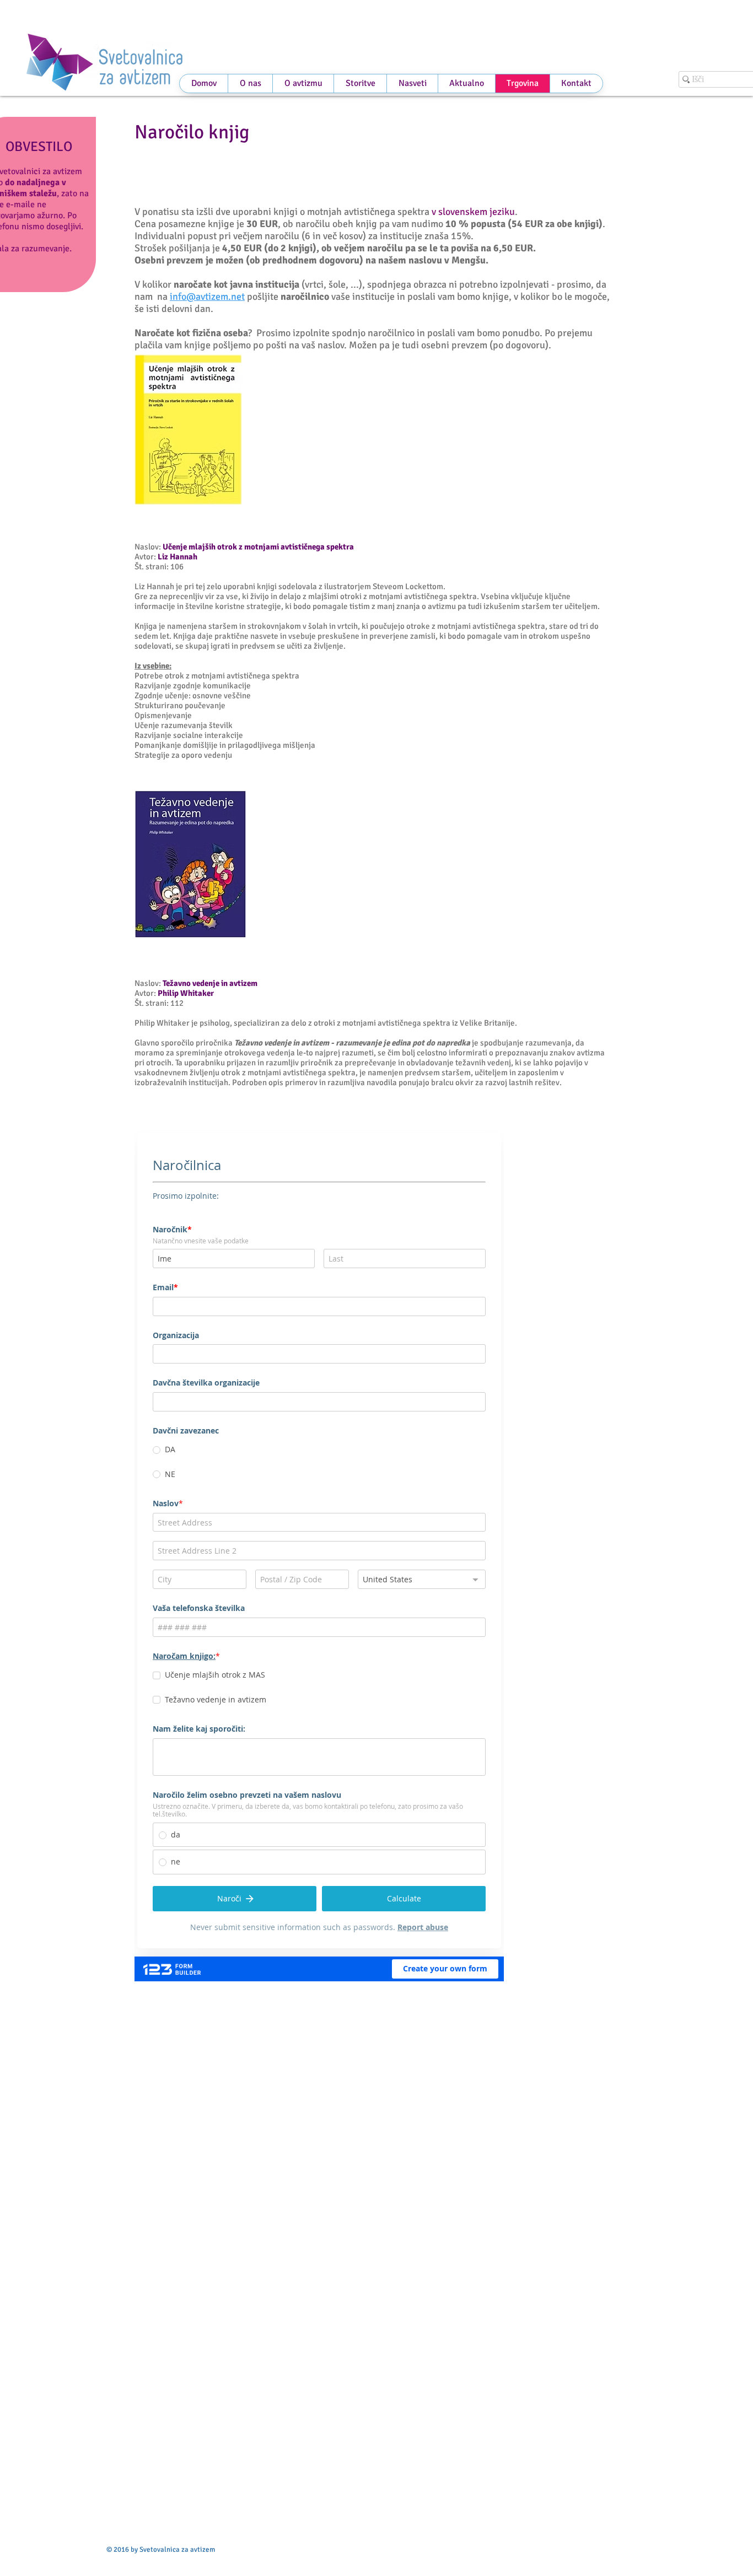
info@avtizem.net (207, 297)
